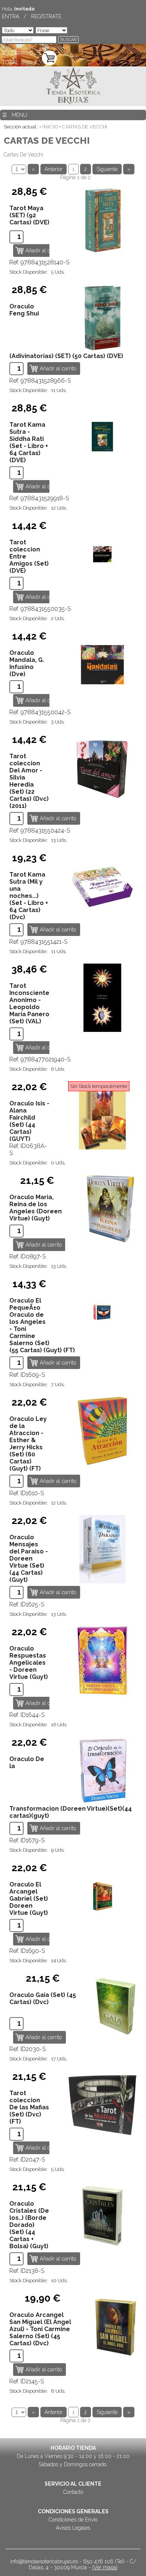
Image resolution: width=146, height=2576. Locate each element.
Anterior (54, 169)
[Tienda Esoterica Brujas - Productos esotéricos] (73, 86)
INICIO (50, 127)
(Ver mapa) (105, 2567)
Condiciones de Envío (73, 2520)
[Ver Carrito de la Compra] (49, 58)
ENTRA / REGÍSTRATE (32, 16)
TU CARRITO (17, 53)
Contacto (73, 2492)
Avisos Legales (73, 2528)
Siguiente (107, 169)
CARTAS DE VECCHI (85, 127)
